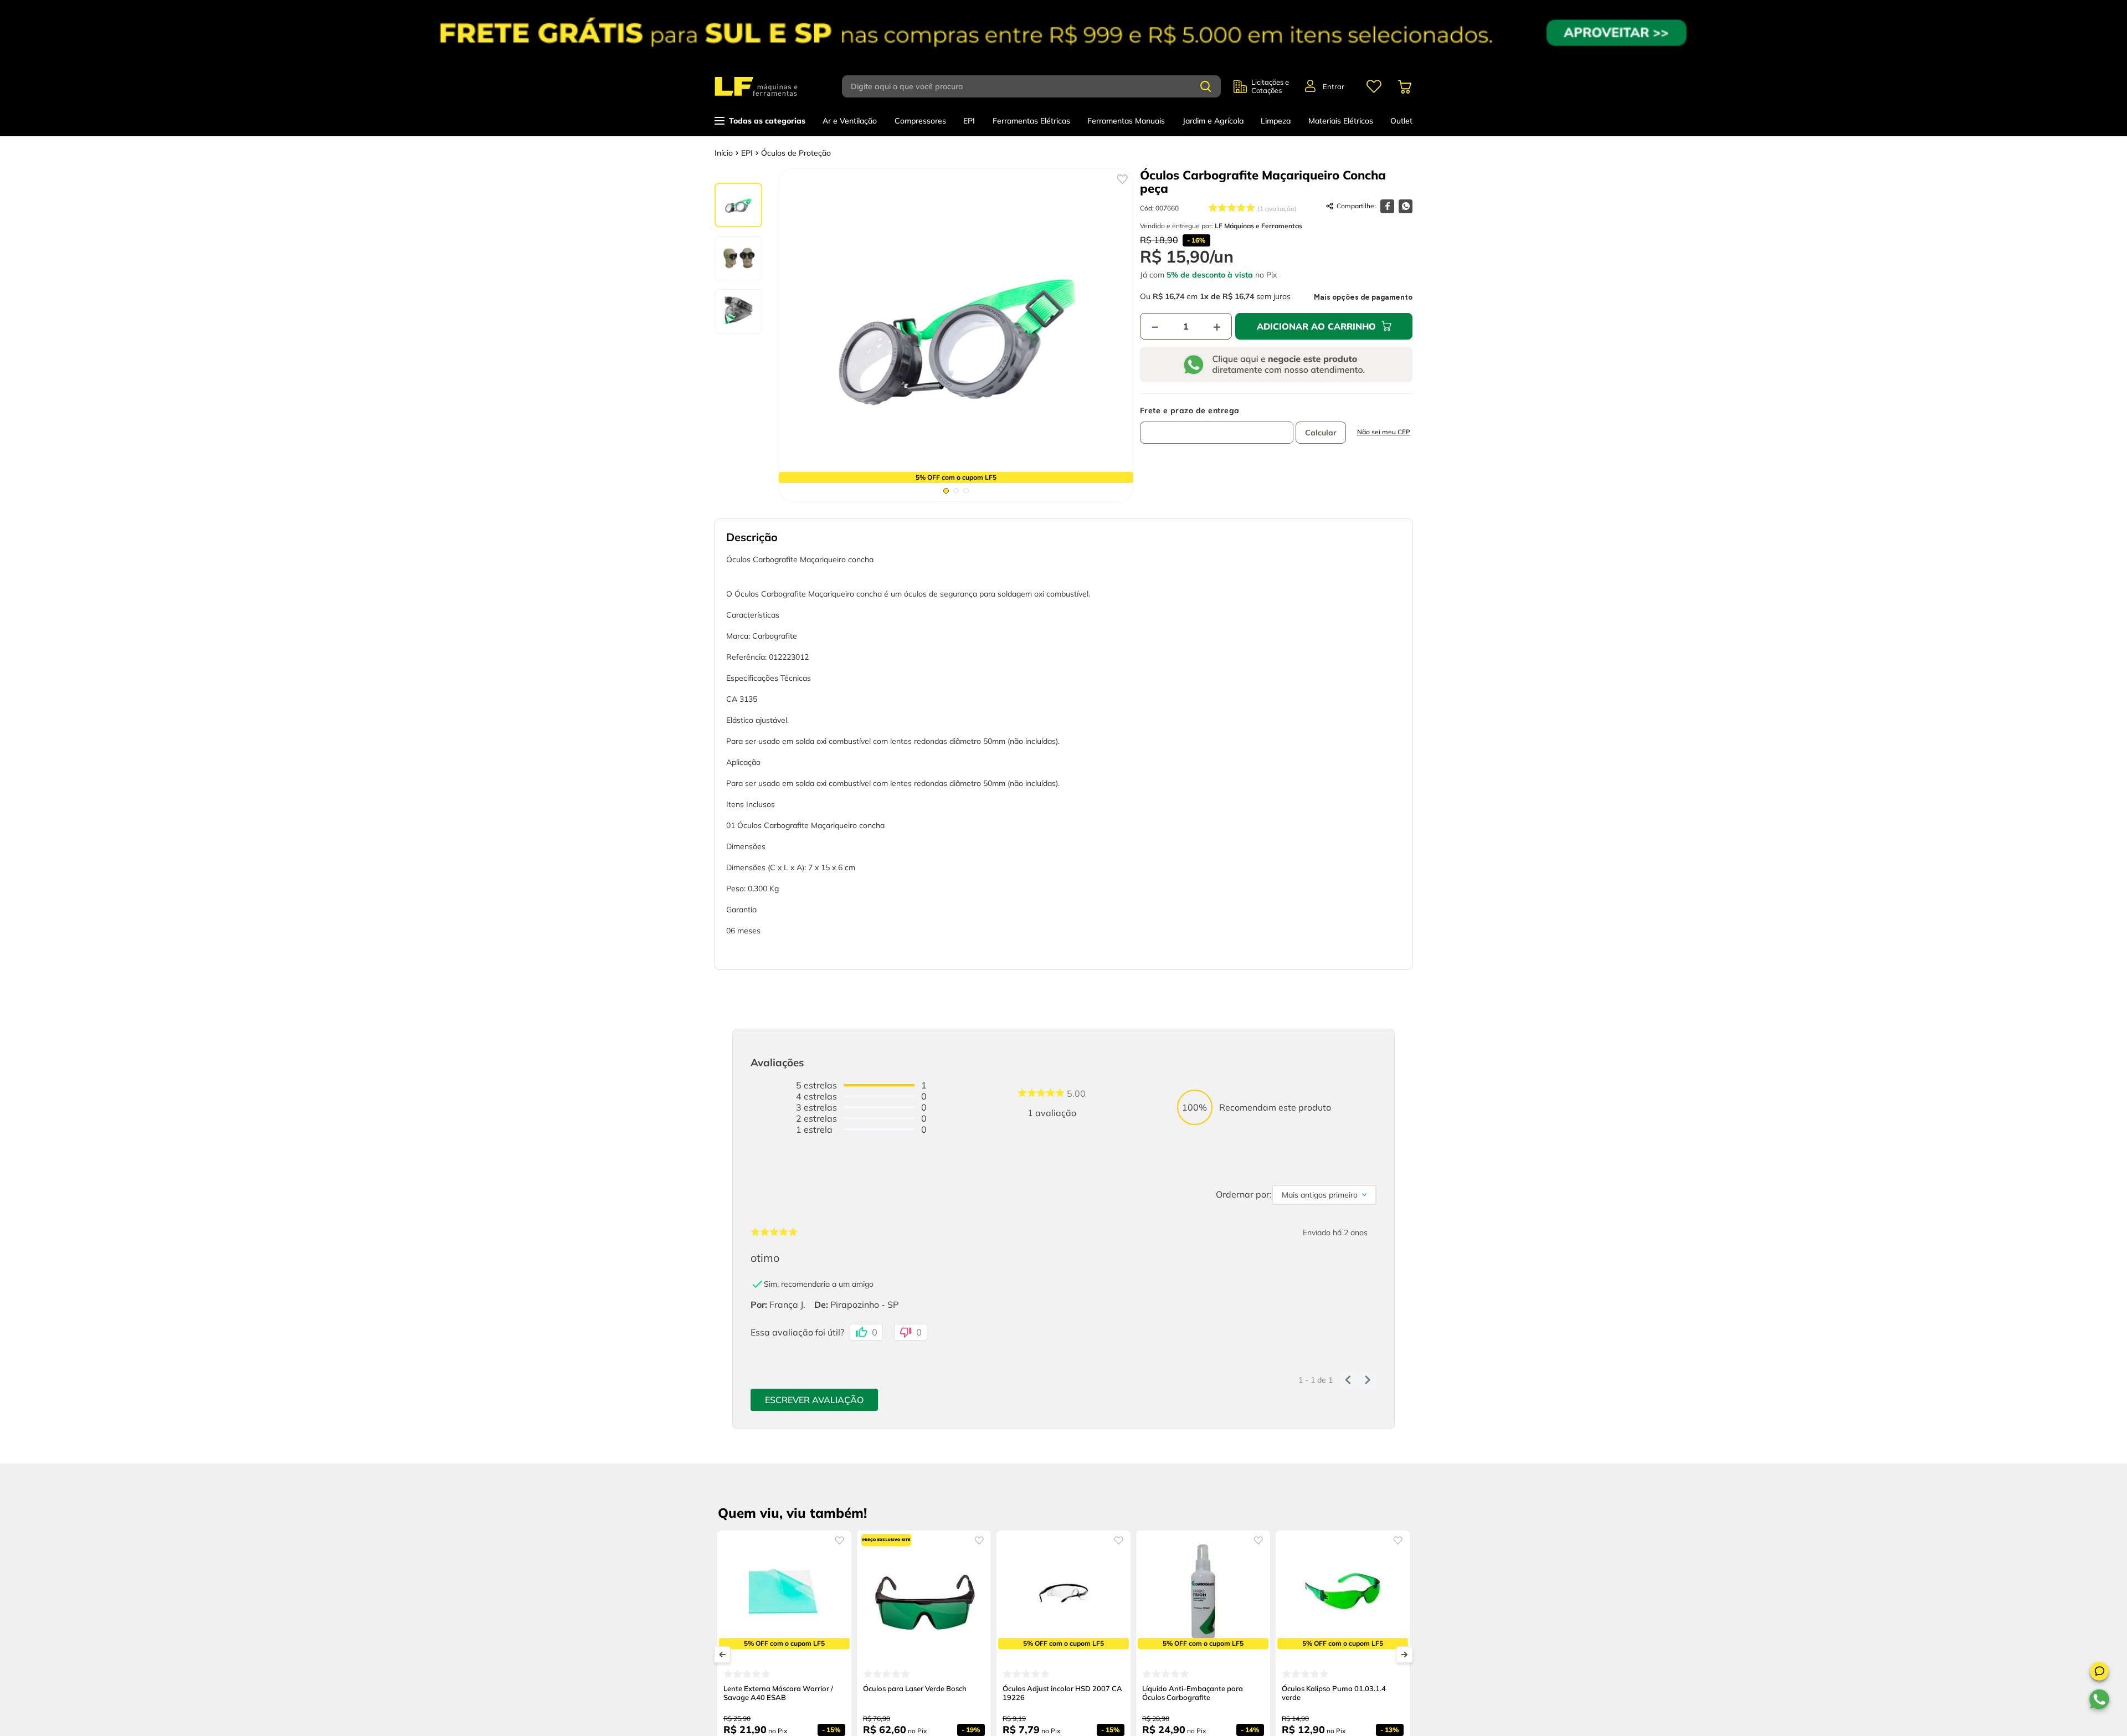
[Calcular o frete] (1321, 433)
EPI (747, 153)
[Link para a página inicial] (724, 153)
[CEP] (1217, 425)
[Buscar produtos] (1206, 86)
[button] (2099, 1673)
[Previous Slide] (723, 1655)
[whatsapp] (1406, 206)
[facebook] (1387, 206)
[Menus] (1374, 86)
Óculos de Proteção (796, 153)
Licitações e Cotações (1270, 86)
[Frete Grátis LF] (1063, 33)
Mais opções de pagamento (1363, 297)
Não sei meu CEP (1384, 432)
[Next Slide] (1404, 1655)
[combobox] (1038, 86)
